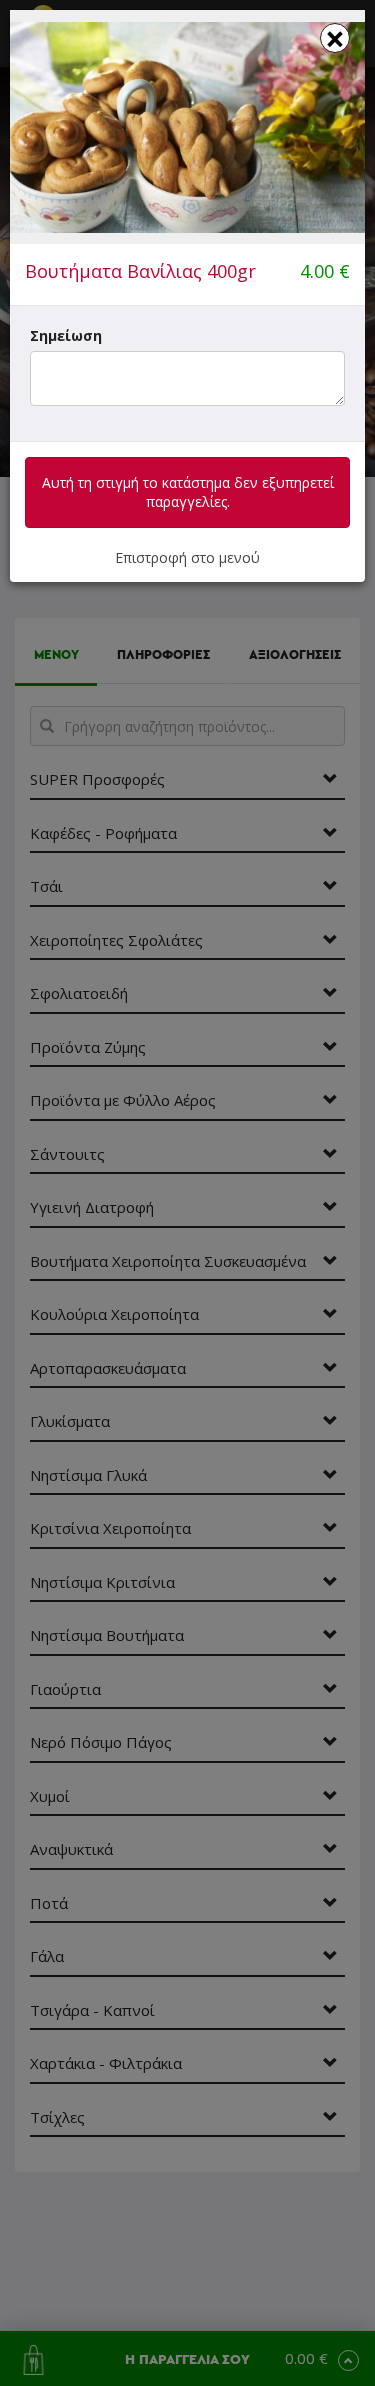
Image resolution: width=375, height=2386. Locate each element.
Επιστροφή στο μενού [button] (187, 557)
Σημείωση (66, 335)
